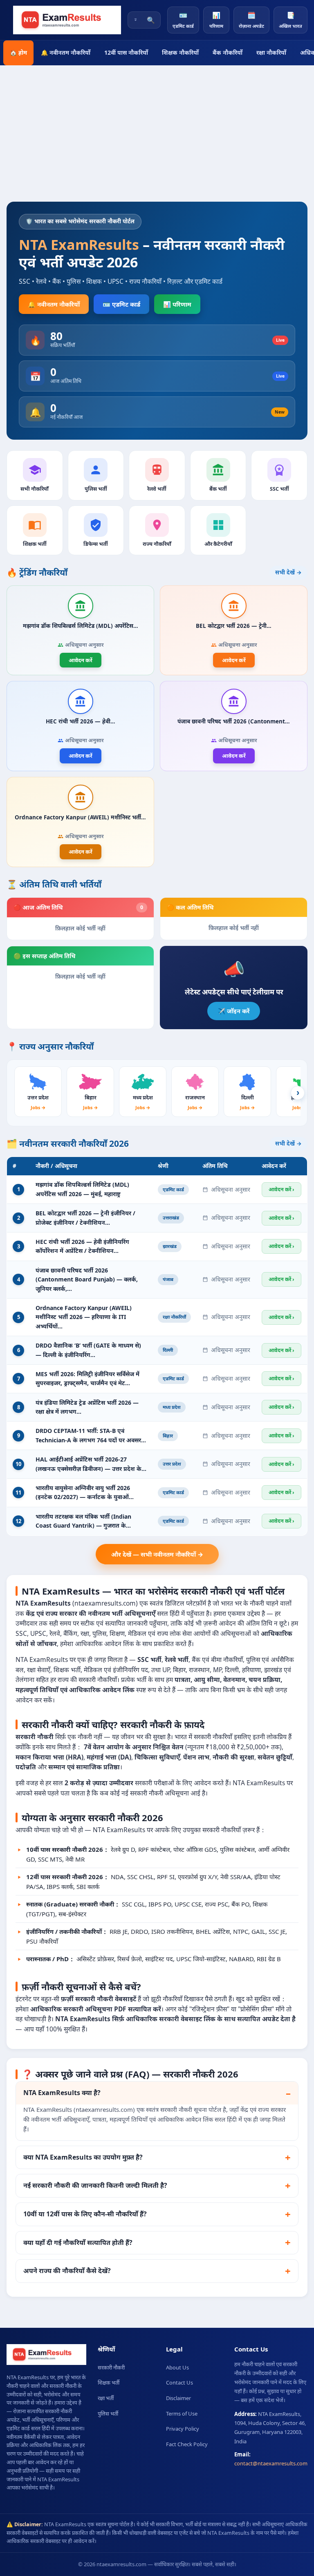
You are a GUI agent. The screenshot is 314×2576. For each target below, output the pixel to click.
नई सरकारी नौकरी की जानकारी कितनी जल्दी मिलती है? (95, 2185)
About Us (177, 2367)
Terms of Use (182, 2414)
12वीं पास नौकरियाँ (126, 52)
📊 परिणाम (177, 304)
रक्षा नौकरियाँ (271, 52)
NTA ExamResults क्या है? (62, 2093)
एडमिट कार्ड (183, 20)
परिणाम (216, 20)
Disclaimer (178, 2398)
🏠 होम (18, 52)
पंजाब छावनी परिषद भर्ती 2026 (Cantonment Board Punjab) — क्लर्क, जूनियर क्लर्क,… (87, 1279)
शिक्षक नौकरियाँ (180, 52)
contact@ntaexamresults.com (271, 2463)
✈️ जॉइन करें (234, 1011)
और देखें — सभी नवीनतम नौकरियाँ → (157, 1554)
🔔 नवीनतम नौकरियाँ (66, 52)
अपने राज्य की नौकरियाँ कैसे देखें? (67, 2271)
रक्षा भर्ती (106, 2398)
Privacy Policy (183, 2429)
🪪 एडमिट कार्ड (121, 304)
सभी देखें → (288, 572)
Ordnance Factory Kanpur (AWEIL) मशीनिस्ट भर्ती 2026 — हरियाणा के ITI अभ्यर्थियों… (84, 1317)
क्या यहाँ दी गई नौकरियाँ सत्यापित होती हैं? (78, 2242)
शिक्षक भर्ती (109, 2382)
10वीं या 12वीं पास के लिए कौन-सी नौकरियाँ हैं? (85, 2214)
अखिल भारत (290, 20)
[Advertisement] (157, 140)
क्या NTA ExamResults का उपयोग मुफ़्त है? (83, 2157)
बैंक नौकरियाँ (228, 52)
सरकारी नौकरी (111, 2367)
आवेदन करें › (281, 1189)
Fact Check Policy (187, 2444)
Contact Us (179, 2382)
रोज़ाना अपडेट (251, 20)
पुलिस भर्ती (108, 2414)
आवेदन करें (81, 660)
